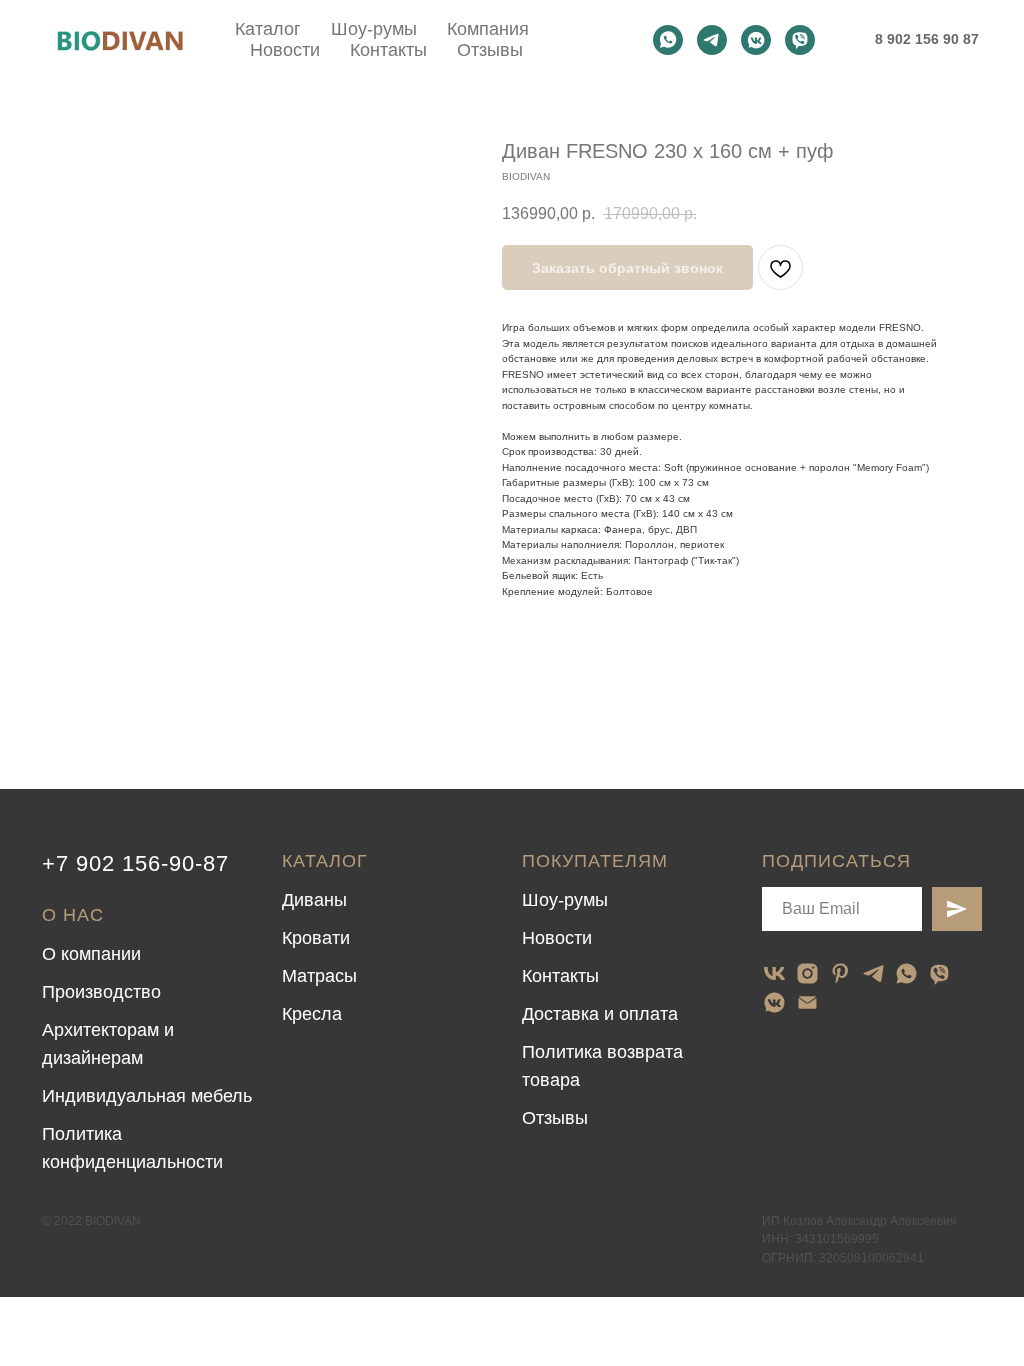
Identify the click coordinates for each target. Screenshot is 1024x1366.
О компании (91, 954)
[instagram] (807, 973)
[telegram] (712, 40)
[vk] (774, 973)
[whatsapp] (668, 40)
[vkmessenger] (756, 40)
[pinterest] (840, 973)
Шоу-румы (374, 29)
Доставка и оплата (600, 1014)
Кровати (316, 938)
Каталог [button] (268, 29)
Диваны (314, 900)
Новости (285, 50)
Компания (488, 29)
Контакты (388, 50)
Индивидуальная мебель (147, 1096)
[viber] (800, 40)
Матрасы (319, 976)
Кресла (312, 1014)
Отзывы (490, 50)
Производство (101, 992)
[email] (807, 1002)
